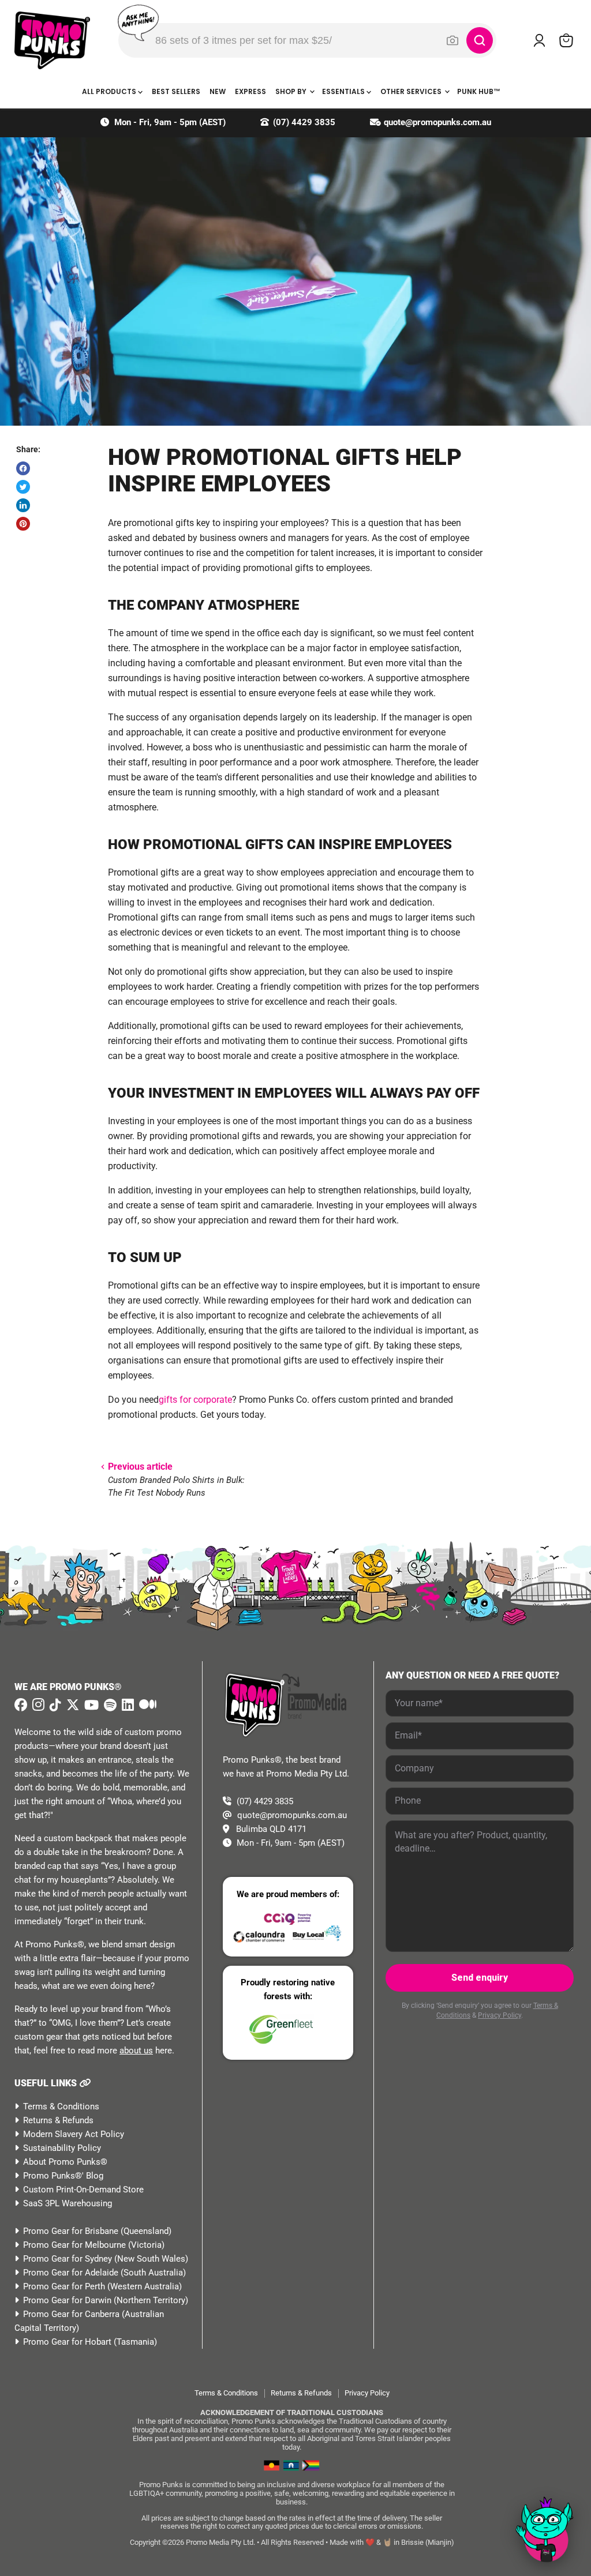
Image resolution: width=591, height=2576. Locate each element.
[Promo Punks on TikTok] (54, 1705)
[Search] (480, 40)
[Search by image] (452, 40)
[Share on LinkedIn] (23, 505)
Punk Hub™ (479, 91)
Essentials (344, 91)
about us (136, 2051)
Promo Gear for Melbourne (74, 2245)
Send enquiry (480, 1978)
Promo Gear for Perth (64, 2286)
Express (250, 91)
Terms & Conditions (61, 2106)
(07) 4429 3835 (304, 122)
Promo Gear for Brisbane (71, 2231)
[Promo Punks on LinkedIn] (126, 1705)
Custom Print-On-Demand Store (83, 2190)
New (218, 91)
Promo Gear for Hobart (67, 2342)
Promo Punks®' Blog (63, 2176)
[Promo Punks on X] (71, 1705)
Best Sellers (176, 91)
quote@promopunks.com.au (437, 122)
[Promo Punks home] (52, 40)
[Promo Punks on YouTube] (90, 1705)
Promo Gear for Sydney (68, 2259)
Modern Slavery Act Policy (74, 2134)
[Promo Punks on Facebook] (21, 1705)
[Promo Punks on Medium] (146, 1705)
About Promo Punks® (65, 2162)
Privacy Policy (500, 2015)
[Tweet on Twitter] (23, 487)
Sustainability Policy (62, 2148)
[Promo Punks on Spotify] (109, 1705)
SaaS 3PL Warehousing (68, 2203)
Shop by (292, 91)
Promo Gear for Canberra (71, 2314)
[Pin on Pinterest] (23, 524)
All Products (110, 91)
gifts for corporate (195, 1400)
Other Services (412, 91)
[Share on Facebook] (23, 468)
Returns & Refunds (58, 2120)
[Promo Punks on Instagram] (37, 1705)
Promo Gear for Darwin (67, 2300)
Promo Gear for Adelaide (71, 2273)
